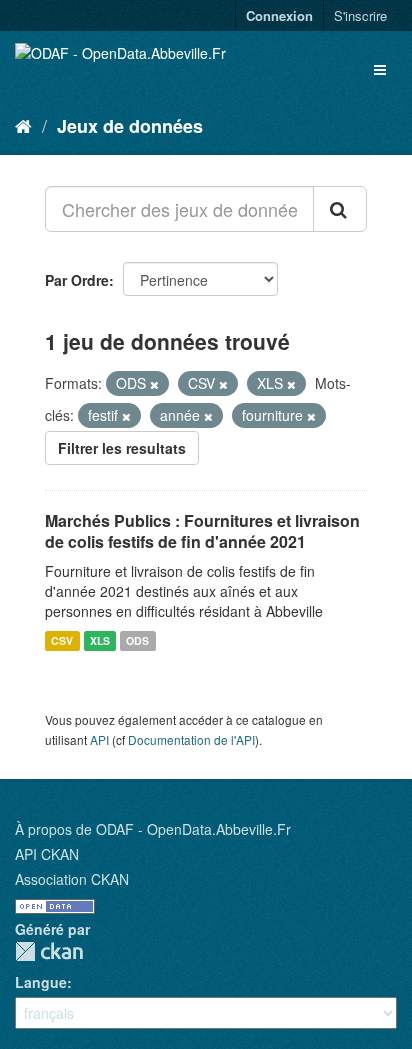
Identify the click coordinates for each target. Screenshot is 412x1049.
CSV (62, 640)
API (99, 739)
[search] (340, 209)
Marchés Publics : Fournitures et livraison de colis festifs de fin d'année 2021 (202, 531)
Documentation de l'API (191, 739)
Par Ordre (77, 280)
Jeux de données (130, 126)
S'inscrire (360, 15)
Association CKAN (72, 879)
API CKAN (47, 854)
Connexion (279, 15)
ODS (137, 640)
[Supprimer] (154, 384)
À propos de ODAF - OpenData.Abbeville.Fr (153, 829)
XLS (100, 640)
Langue (41, 982)
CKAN (49, 951)
